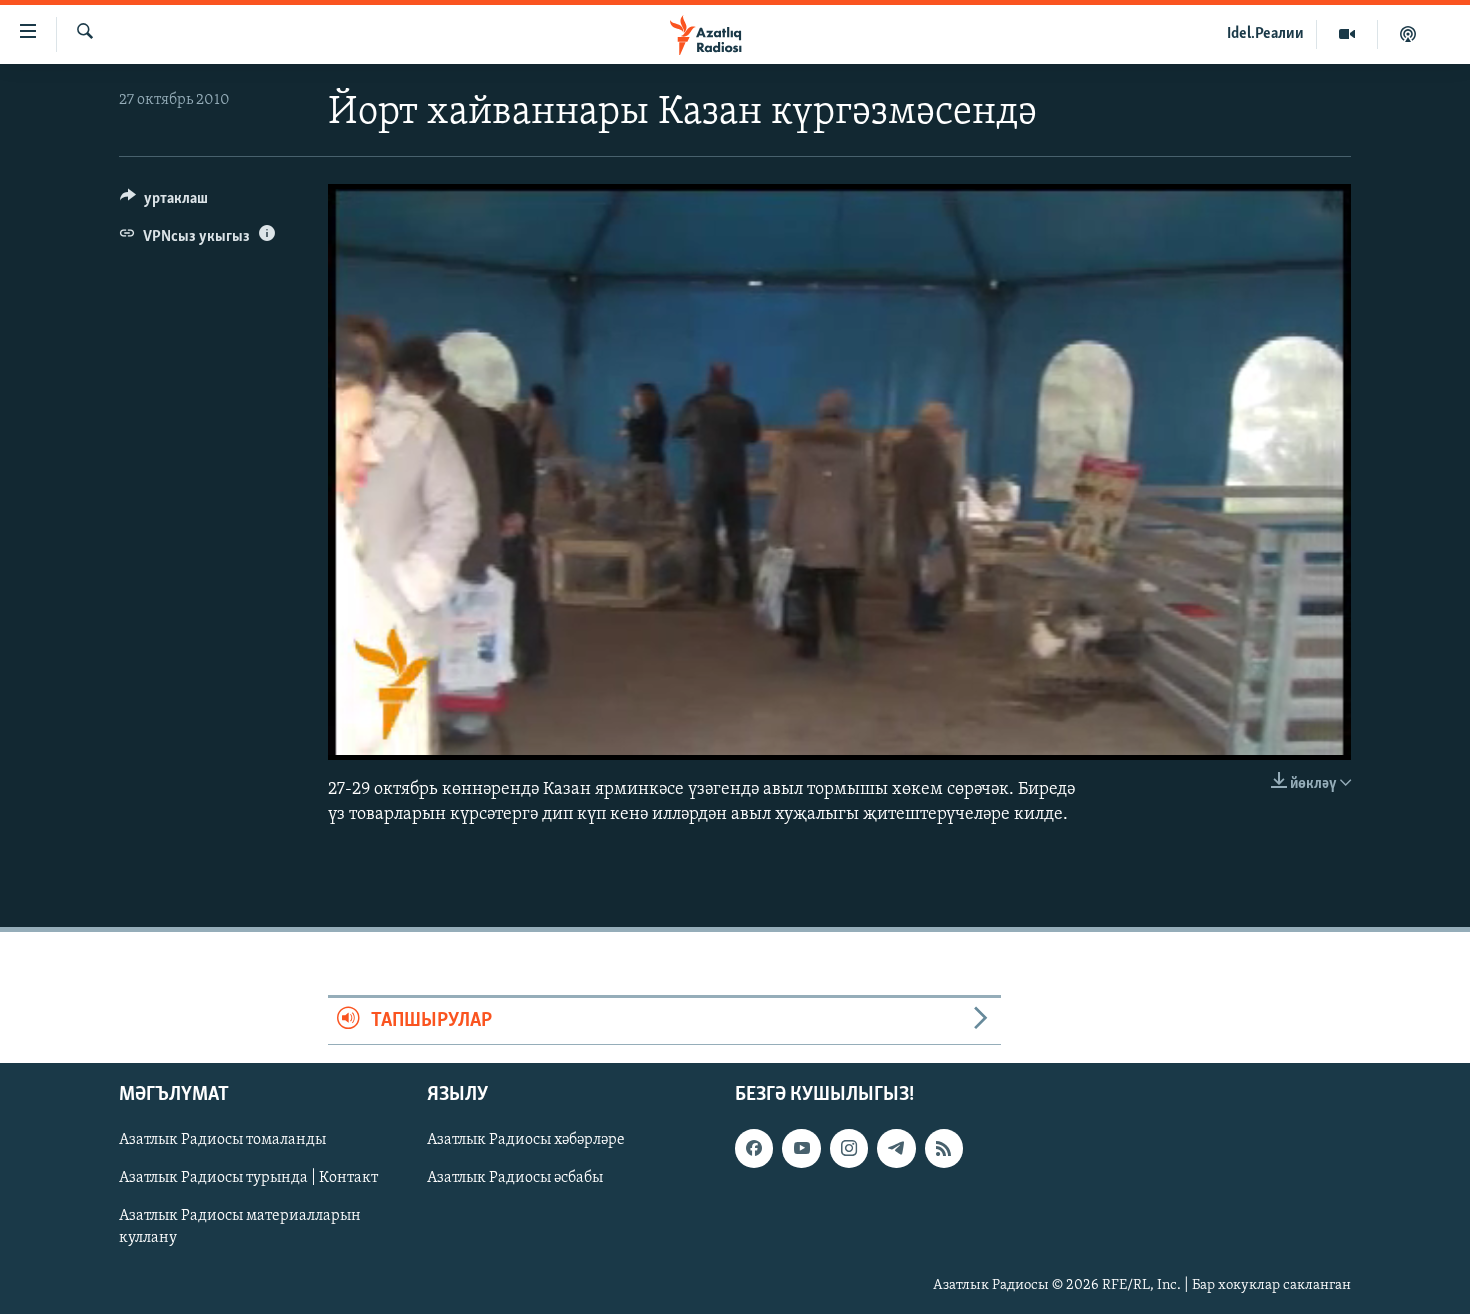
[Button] (164, 203)
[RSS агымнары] (944, 1149)
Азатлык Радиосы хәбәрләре (526, 1141)
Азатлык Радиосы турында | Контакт (248, 1179)
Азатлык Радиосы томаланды (222, 1141)
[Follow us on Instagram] (849, 1149)
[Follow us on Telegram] (896, 1149)
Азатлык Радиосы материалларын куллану (240, 1228)
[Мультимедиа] (1347, 34)
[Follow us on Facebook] (754, 1149)
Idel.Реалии (1265, 34)
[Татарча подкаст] (1408, 34)
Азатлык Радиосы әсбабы (515, 1179)
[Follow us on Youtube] (801, 1149)
